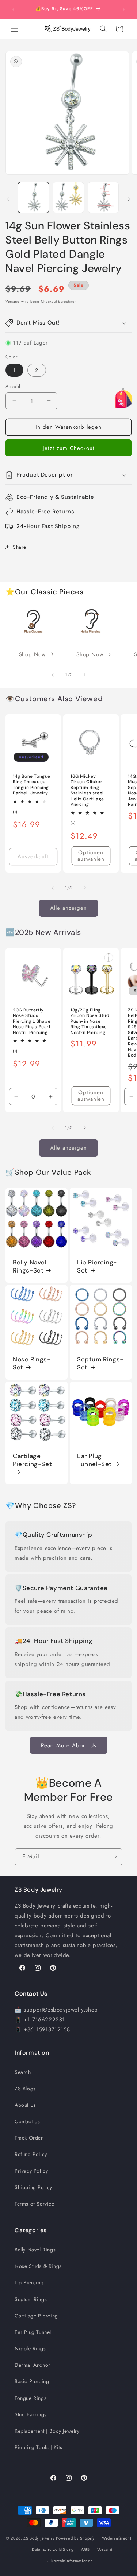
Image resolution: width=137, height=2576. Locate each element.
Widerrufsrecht (117, 2538)
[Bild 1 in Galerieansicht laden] (33, 197)
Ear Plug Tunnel (33, 2332)
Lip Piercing (29, 2282)
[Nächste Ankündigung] (123, 9)
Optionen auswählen (91, 856)
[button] (15, 29)
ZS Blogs (25, 2089)
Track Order (29, 2138)
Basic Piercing (32, 2381)
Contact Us (27, 2121)
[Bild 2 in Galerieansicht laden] (68, 197)
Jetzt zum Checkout (69, 448)
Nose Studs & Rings (38, 2266)
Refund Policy (31, 2154)
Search (23, 2072)
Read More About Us (69, 1745)
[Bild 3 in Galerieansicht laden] (103, 197)
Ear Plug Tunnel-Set (94, 1460)
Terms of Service (35, 2204)
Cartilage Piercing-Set (32, 1460)
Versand (13, 301)
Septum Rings (31, 2299)
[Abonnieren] (114, 1857)
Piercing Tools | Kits (39, 2447)
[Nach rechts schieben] (129, 199)
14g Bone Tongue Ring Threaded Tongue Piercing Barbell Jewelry (32, 785)
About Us (25, 2105)
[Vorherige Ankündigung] (14, 9)
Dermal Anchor (33, 2365)
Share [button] (20, 547)
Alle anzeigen (68, 908)
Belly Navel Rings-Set (30, 1266)
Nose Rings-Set (32, 1363)
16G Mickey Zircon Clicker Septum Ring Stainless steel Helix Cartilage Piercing (87, 790)
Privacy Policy (31, 2171)
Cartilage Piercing (36, 2316)
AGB (85, 2549)
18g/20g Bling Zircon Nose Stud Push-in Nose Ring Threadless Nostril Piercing (90, 1021)
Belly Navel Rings (35, 2250)
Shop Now (32, 654)
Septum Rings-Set (100, 1363)
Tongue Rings (31, 2398)
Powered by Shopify (75, 2538)
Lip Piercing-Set (97, 1266)
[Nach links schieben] (8, 199)
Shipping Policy (33, 2187)
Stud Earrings (31, 2414)
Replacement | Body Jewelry (47, 2431)
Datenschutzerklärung (53, 2549)
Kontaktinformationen (72, 2561)
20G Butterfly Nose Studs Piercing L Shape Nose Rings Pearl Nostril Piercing (32, 1021)
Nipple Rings (30, 2348)
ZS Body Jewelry (39, 2538)
